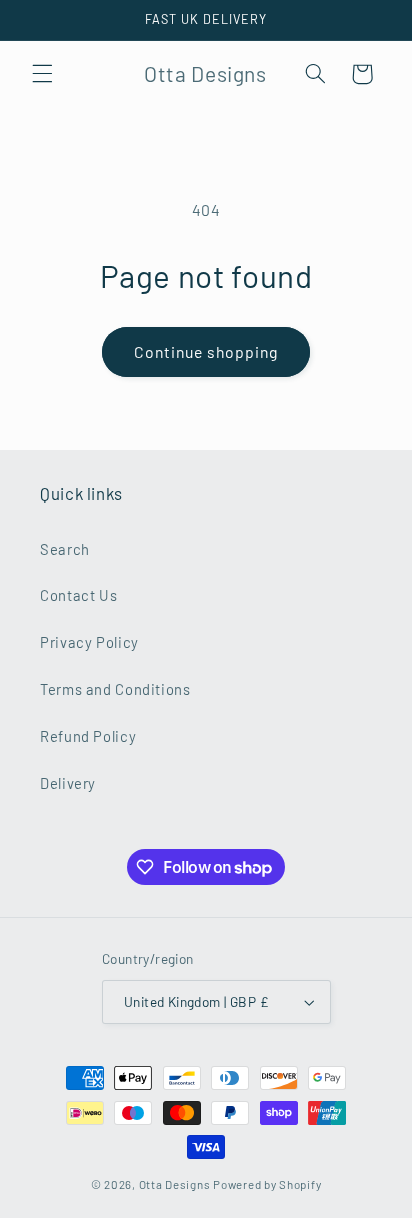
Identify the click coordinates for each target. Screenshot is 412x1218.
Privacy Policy (89, 642)
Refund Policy (88, 736)
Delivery (68, 783)
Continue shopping (206, 351)
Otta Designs (175, 1184)
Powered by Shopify (267, 1184)
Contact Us (78, 595)
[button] (42, 74)
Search (65, 549)
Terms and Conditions (115, 689)
